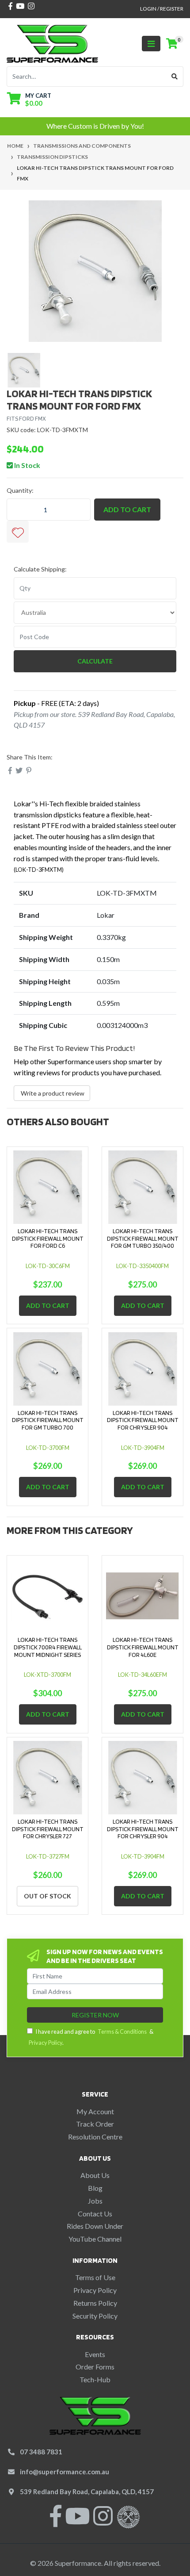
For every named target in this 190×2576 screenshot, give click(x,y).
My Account (95, 2111)
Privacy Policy (46, 2043)
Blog (95, 2188)
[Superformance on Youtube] (77, 2521)
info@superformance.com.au (65, 2472)
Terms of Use (95, 2277)
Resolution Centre (95, 2137)
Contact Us (95, 2214)
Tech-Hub (95, 2379)
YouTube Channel (95, 2239)
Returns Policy (95, 2303)
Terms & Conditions (122, 2032)
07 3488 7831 (41, 2452)
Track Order (95, 2124)
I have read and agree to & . (91, 2037)
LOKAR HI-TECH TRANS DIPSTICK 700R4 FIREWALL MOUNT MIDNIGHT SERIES (48, 1647)
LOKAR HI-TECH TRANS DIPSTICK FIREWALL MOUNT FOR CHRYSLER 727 (48, 1829)
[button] (18, 532)
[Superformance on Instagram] (103, 2521)
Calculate (95, 661)
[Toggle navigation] (151, 44)
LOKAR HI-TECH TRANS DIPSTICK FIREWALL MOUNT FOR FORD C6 (48, 1238)
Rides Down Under (95, 2226)
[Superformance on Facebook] (56, 2521)
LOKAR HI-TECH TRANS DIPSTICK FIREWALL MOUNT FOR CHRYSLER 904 (143, 1420)
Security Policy (95, 2316)
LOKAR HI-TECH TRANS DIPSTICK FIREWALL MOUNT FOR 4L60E (143, 1647)
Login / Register (162, 9)
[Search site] (175, 77)
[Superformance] (52, 43)
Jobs (95, 2201)
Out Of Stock (47, 1896)
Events (95, 2354)
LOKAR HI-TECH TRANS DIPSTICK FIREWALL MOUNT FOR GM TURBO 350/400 (143, 1238)
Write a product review (52, 1093)
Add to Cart (127, 509)
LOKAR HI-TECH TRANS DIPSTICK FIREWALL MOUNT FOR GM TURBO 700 (48, 1420)
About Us (95, 2175)
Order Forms (95, 2367)
